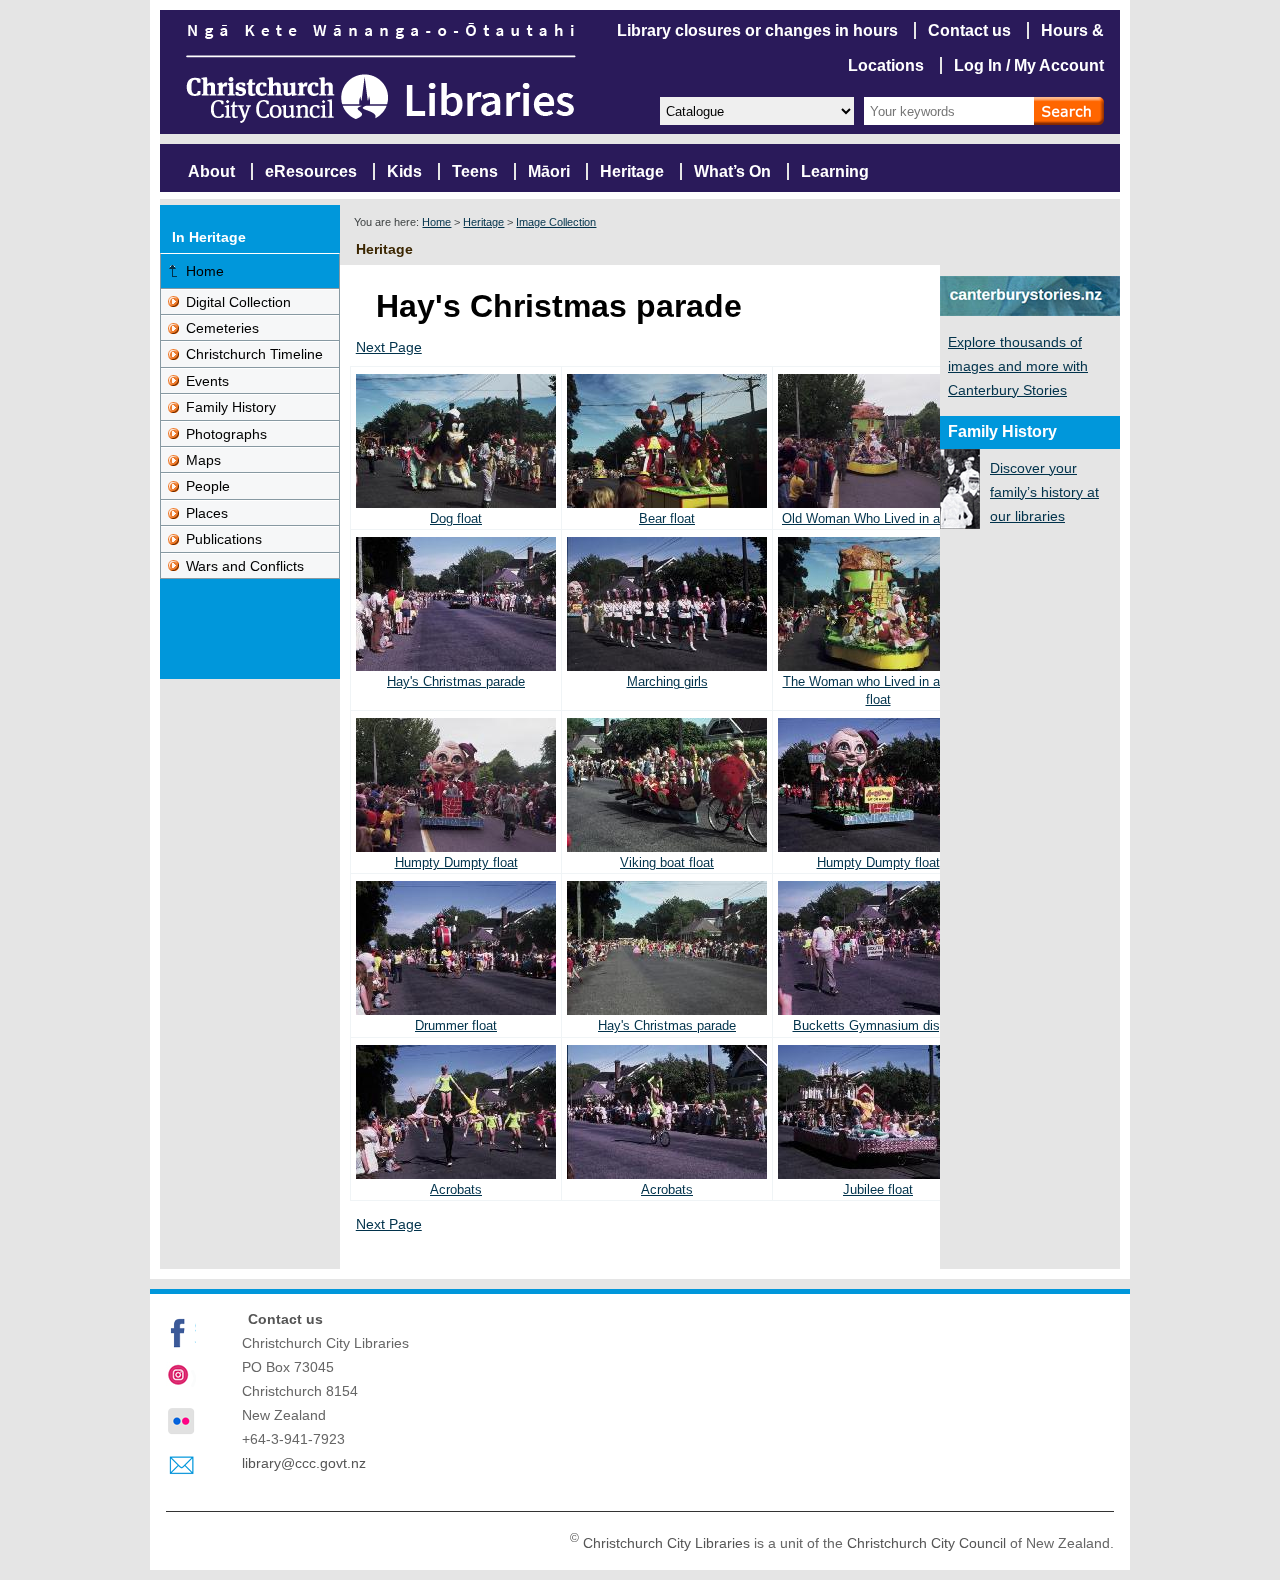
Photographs (226, 434)
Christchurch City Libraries (666, 1543)
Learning (835, 171)
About (211, 171)
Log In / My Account (1029, 65)
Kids (404, 171)
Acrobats (456, 1189)
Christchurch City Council (926, 1543)
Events (207, 381)
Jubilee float (878, 1189)
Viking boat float (667, 862)
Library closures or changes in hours (757, 30)
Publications (224, 539)
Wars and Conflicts (245, 566)
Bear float (667, 518)
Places (207, 513)
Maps (203, 460)
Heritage (632, 171)
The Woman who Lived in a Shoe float (878, 690)
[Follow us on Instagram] (181, 1377)
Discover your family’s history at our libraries (1044, 492)
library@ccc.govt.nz (304, 1463)
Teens (475, 171)
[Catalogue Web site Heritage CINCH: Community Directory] (756, 109)
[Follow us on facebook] (181, 1333)
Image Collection (556, 222)
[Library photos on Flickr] (181, 1421)
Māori (549, 171)
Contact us (969, 30)
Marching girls (667, 681)
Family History (231, 407)
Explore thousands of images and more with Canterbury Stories (1018, 366)
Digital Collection (238, 302)
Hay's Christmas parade (456, 681)
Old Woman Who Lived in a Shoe (878, 518)
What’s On (732, 171)
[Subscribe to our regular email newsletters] (181, 1466)
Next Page (389, 347)
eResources (311, 171)
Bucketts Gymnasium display (878, 1025)
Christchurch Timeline (254, 354)
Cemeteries (222, 328)
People (208, 486)
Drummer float (456, 1025)
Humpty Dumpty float (456, 862)
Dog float (456, 518)
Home (436, 222)
